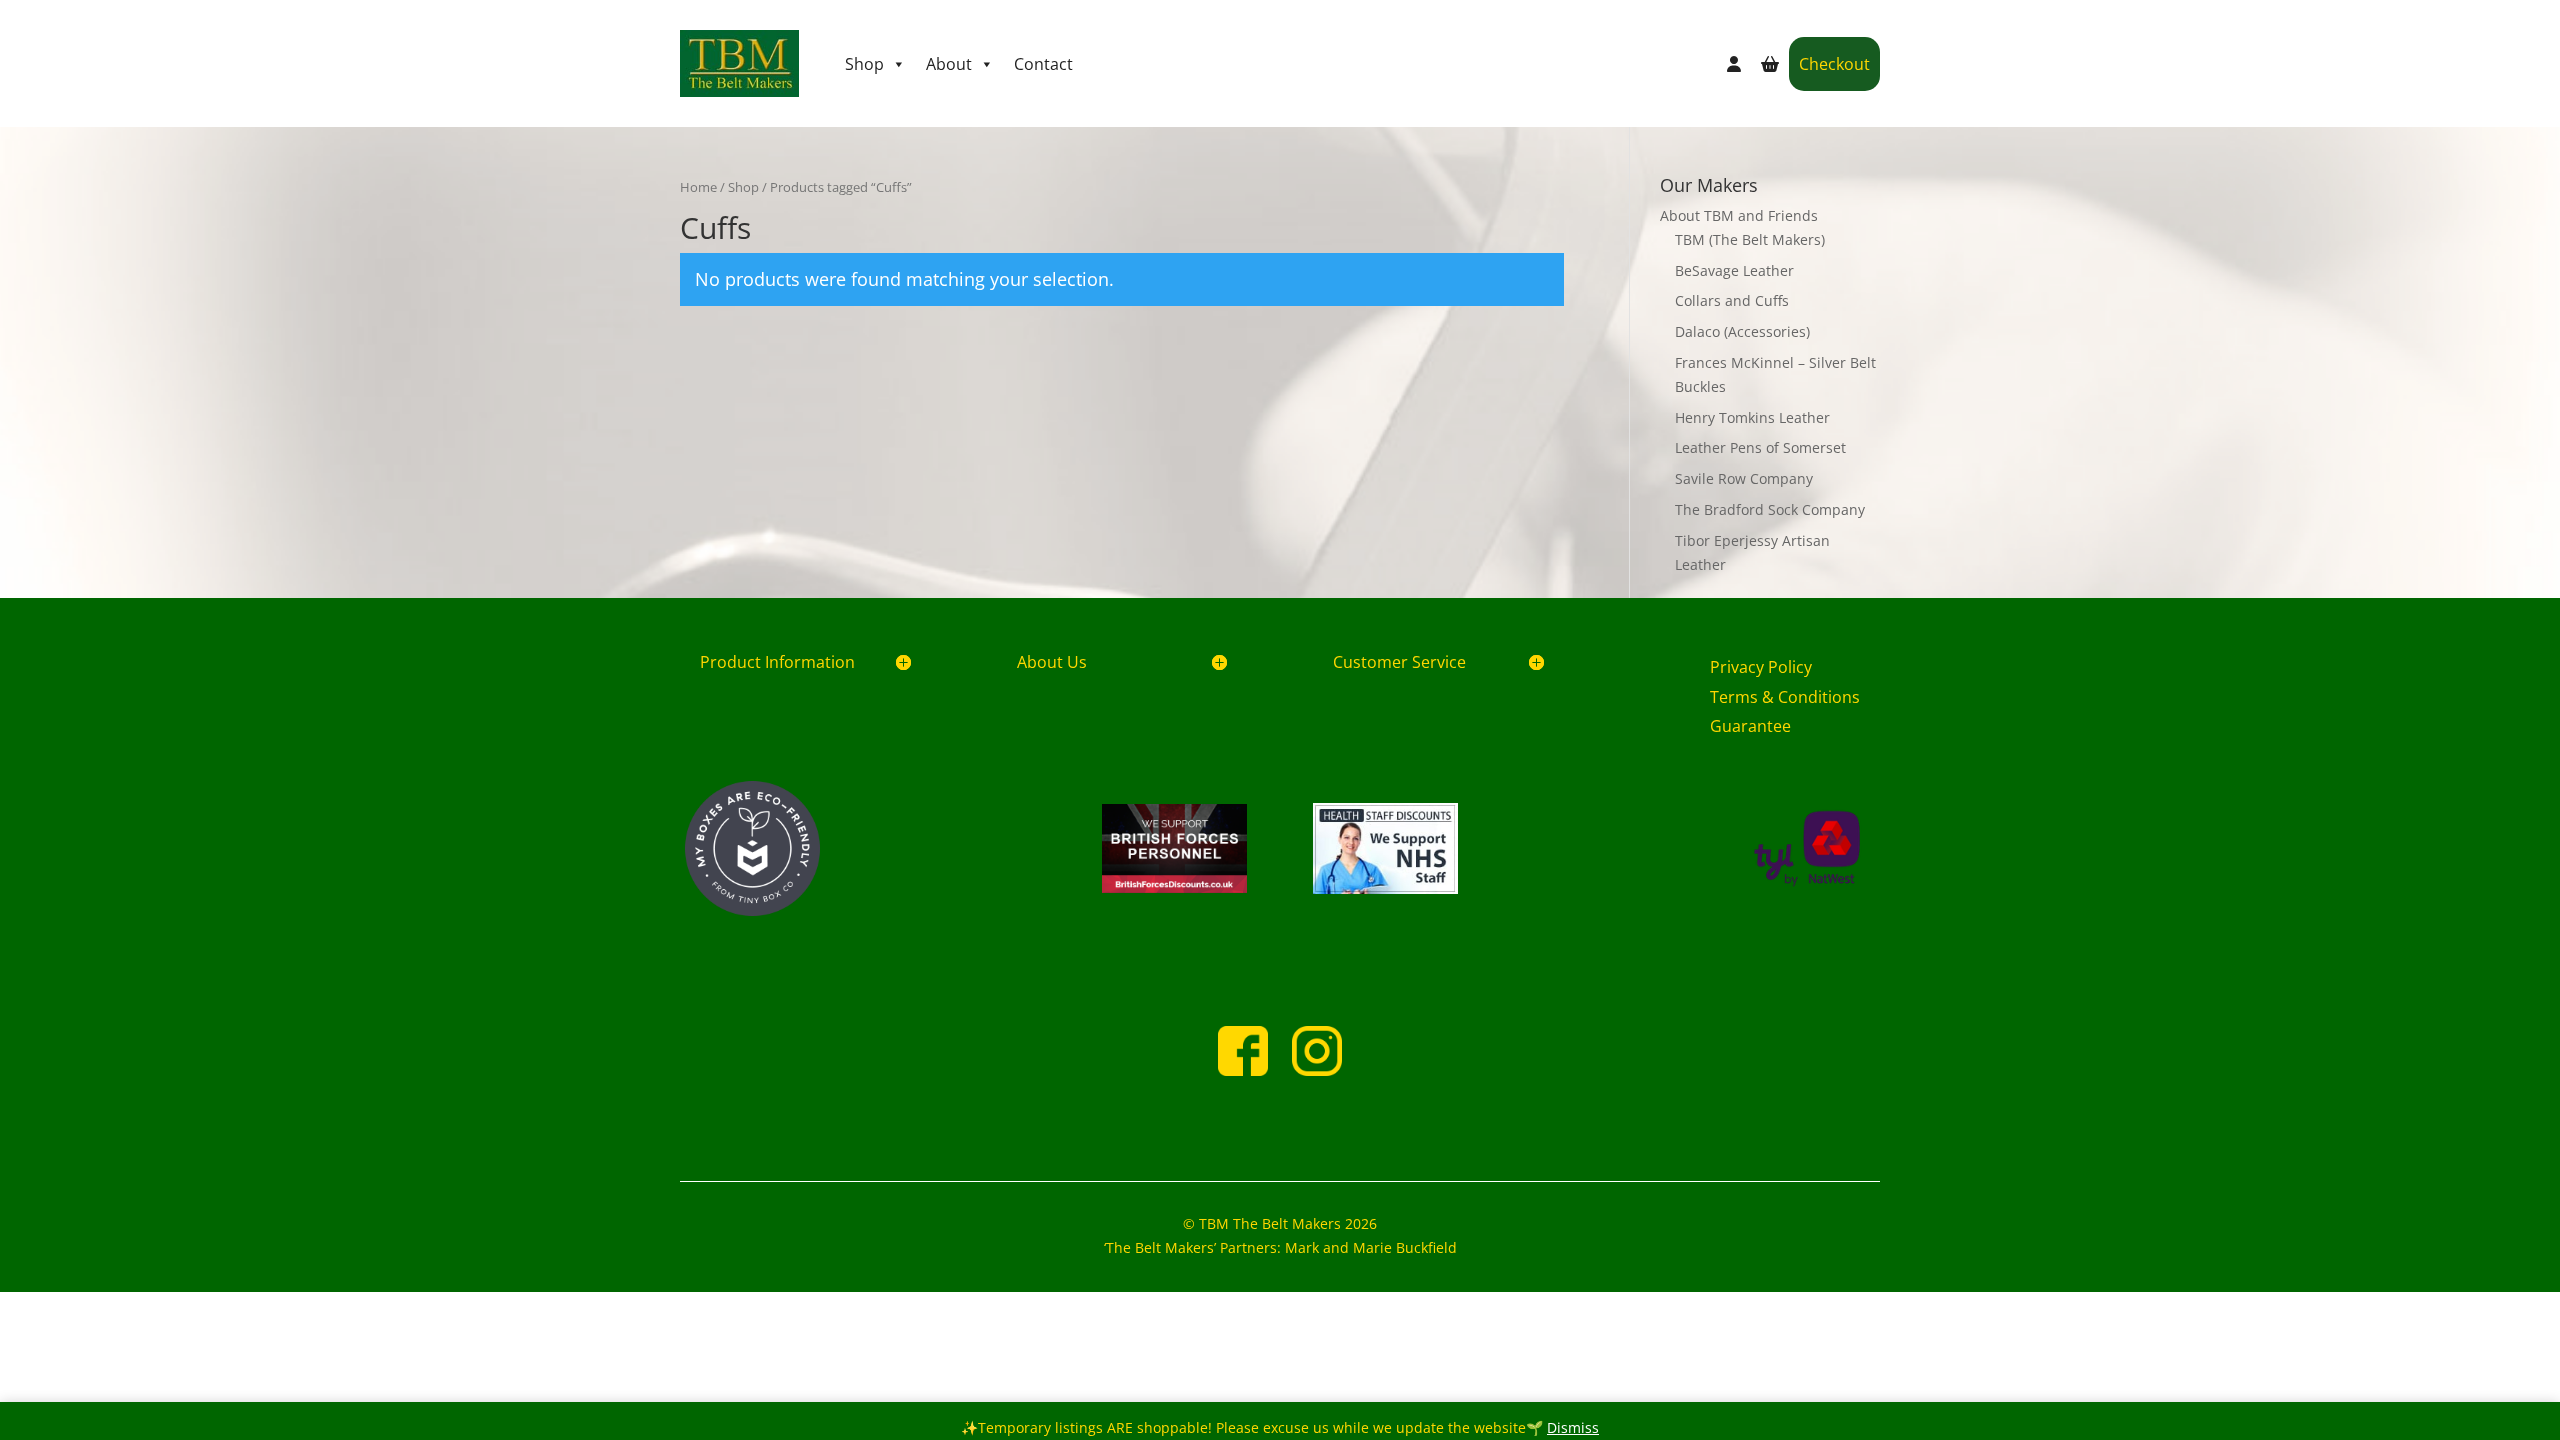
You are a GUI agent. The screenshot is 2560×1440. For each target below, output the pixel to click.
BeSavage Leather (1734, 270)
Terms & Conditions (1785, 697)
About (949, 64)
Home (698, 187)
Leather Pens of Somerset (1760, 447)
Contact (1043, 64)
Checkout (1834, 64)
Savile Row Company (1744, 478)
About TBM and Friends (1739, 215)
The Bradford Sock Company (1770, 509)
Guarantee (1750, 726)
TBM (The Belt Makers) (1750, 239)
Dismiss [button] (1573, 1427)
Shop (864, 64)
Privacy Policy (1761, 667)
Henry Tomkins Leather (1752, 417)
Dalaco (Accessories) (1742, 331)
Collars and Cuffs (1732, 300)
